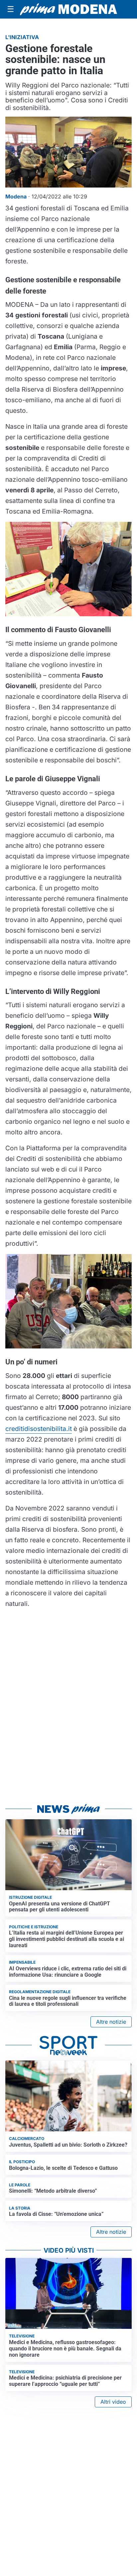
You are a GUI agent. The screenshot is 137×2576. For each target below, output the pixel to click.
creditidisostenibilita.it (39, 1429)
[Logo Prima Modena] (68, 9)
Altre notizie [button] (111, 2022)
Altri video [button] (113, 2402)
